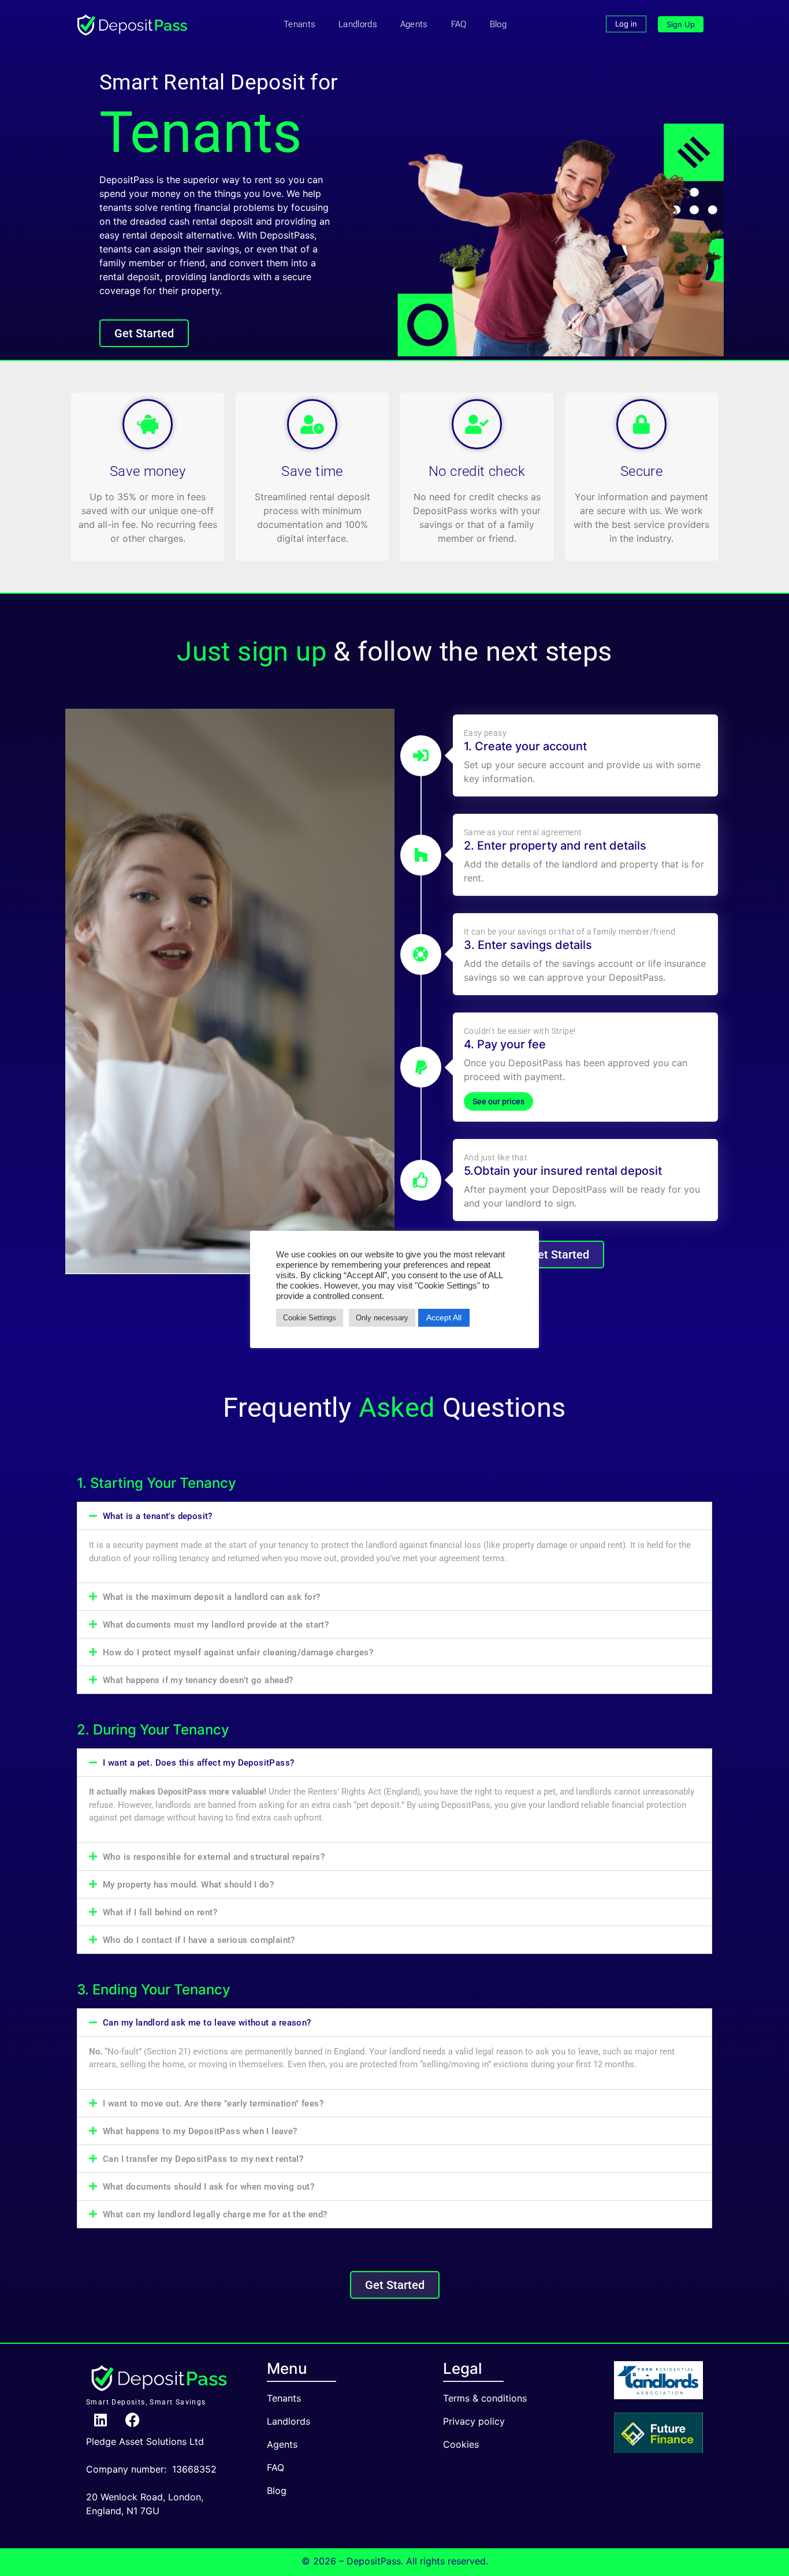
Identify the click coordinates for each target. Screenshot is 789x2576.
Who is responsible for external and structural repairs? (214, 1857)
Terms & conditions (485, 2398)
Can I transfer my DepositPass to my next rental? (203, 2159)
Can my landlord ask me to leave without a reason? (207, 2023)
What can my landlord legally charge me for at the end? (215, 2214)
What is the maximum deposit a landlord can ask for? (211, 1597)
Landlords (358, 24)
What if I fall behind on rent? (160, 1912)
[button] (394, 1516)
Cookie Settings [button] (310, 1318)
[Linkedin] (101, 2420)
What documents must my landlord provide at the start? (216, 1625)
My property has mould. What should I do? (188, 1885)
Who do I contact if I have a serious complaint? (199, 1940)
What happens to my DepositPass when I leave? (200, 2131)
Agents (414, 24)
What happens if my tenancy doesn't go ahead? (198, 1680)
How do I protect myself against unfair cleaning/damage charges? (238, 1652)
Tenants (299, 24)
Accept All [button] (444, 1317)
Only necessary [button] (382, 1318)
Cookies (461, 2444)
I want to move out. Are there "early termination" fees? (213, 2104)
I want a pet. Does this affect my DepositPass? (198, 1763)
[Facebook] (132, 2420)
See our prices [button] (498, 1101)
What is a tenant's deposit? (158, 1516)
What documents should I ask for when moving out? (209, 2187)
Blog (498, 24)
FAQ (459, 24)
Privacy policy (474, 2421)
